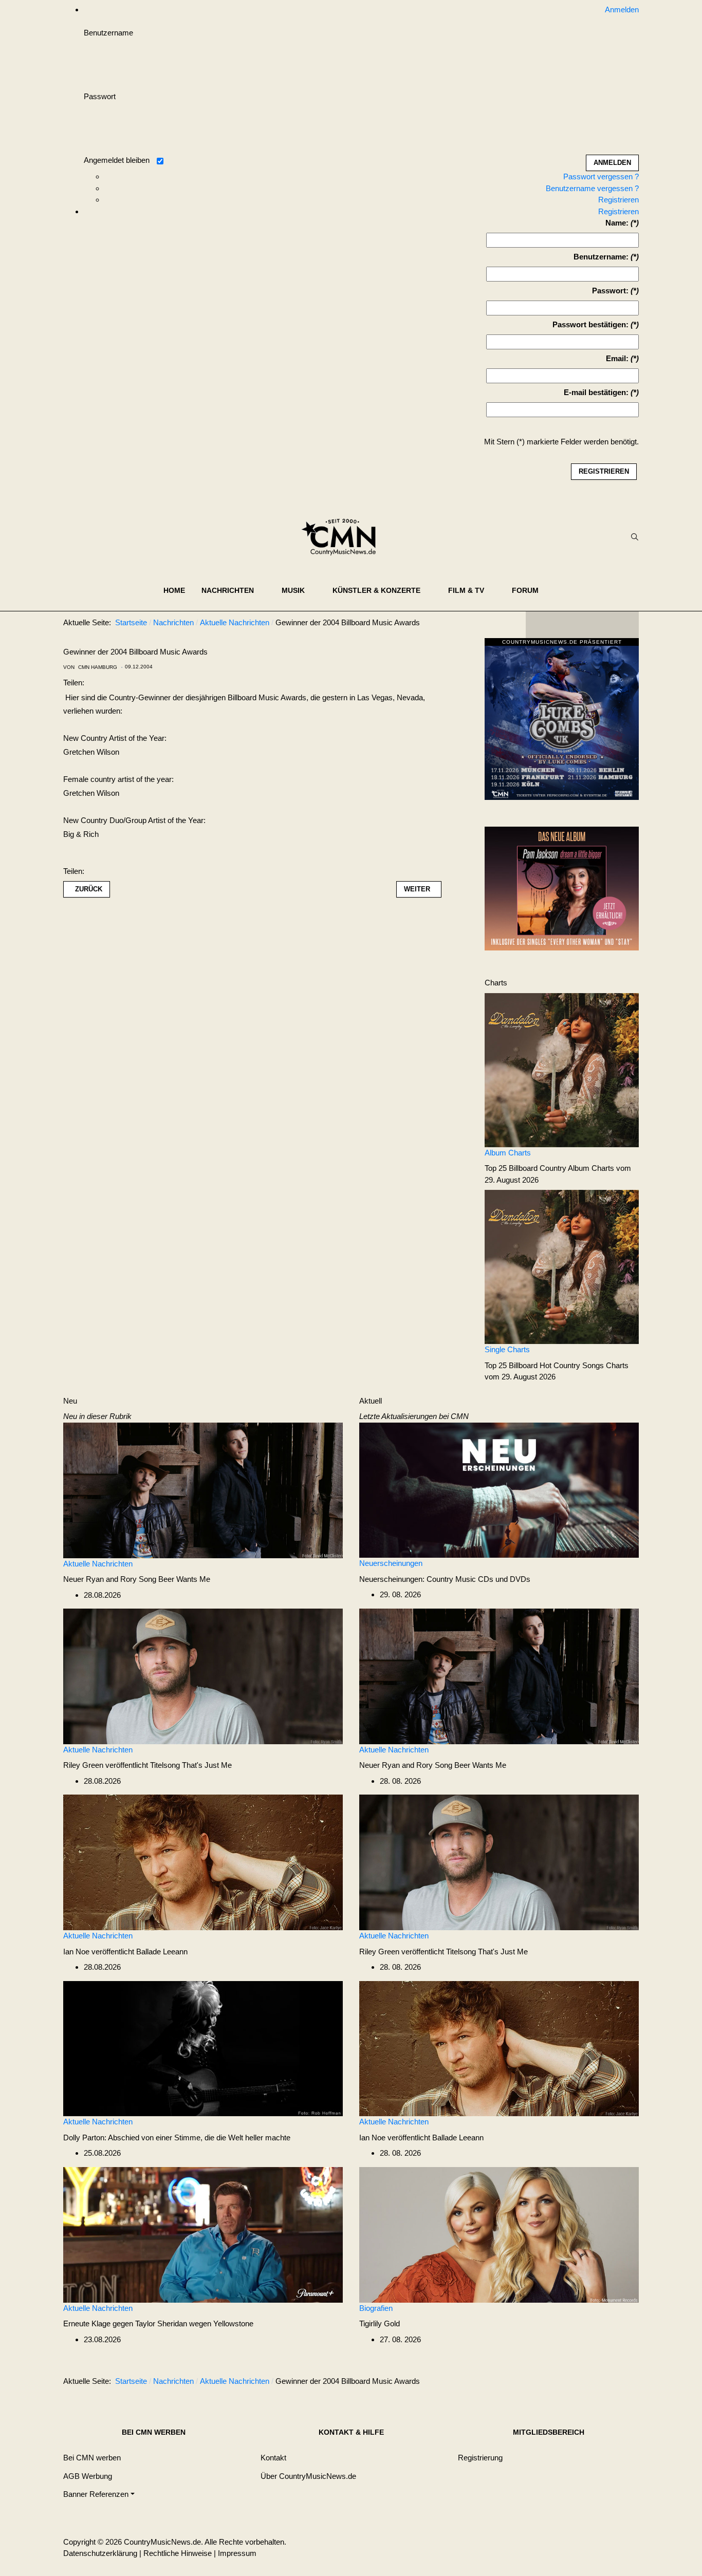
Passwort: (610, 291)
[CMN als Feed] (623, 625)
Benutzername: (601, 257)
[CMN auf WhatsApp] (582, 625)
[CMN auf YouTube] (603, 625)
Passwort (100, 96)
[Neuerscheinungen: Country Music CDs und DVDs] (499, 1490)
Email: (617, 358)
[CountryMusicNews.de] (343, 537)
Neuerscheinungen (391, 1563)
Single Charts (507, 1349)
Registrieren (618, 200)
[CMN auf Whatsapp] (587, 2383)
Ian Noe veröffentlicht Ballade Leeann (125, 1952)
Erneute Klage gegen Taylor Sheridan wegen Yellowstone (158, 2323)
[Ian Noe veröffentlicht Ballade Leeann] (203, 1862)
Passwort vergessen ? (601, 176)
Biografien (376, 2308)
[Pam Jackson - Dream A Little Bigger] (562, 888)
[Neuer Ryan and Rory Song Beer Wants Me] (203, 1490)
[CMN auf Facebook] (541, 625)
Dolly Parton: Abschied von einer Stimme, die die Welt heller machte (177, 2138)
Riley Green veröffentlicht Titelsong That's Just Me (147, 1765)
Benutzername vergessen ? (592, 188)
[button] (233, 590)
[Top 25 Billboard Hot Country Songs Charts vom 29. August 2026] (562, 1266)
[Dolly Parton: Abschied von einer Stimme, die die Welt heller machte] (203, 2048)
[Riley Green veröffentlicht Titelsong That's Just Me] (203, 1676)
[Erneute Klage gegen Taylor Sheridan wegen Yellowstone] (203, 2234)
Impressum (237, 2553)
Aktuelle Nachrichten (98, 1564)
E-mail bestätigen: (596, 392)
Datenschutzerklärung (100, 2553)
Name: (617, 223)
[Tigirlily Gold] (499, 2234)
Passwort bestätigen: (590, 324)
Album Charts (508, 1153)
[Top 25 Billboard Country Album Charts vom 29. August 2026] (562, 1069)
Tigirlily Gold (380, 2323)
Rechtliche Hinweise (178, 2553)
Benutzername (108, 33)
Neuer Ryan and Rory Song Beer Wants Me (137, 1579)
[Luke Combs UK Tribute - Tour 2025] (562, 722)
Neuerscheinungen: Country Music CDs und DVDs (445, 1579)
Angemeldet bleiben (117, 160)
